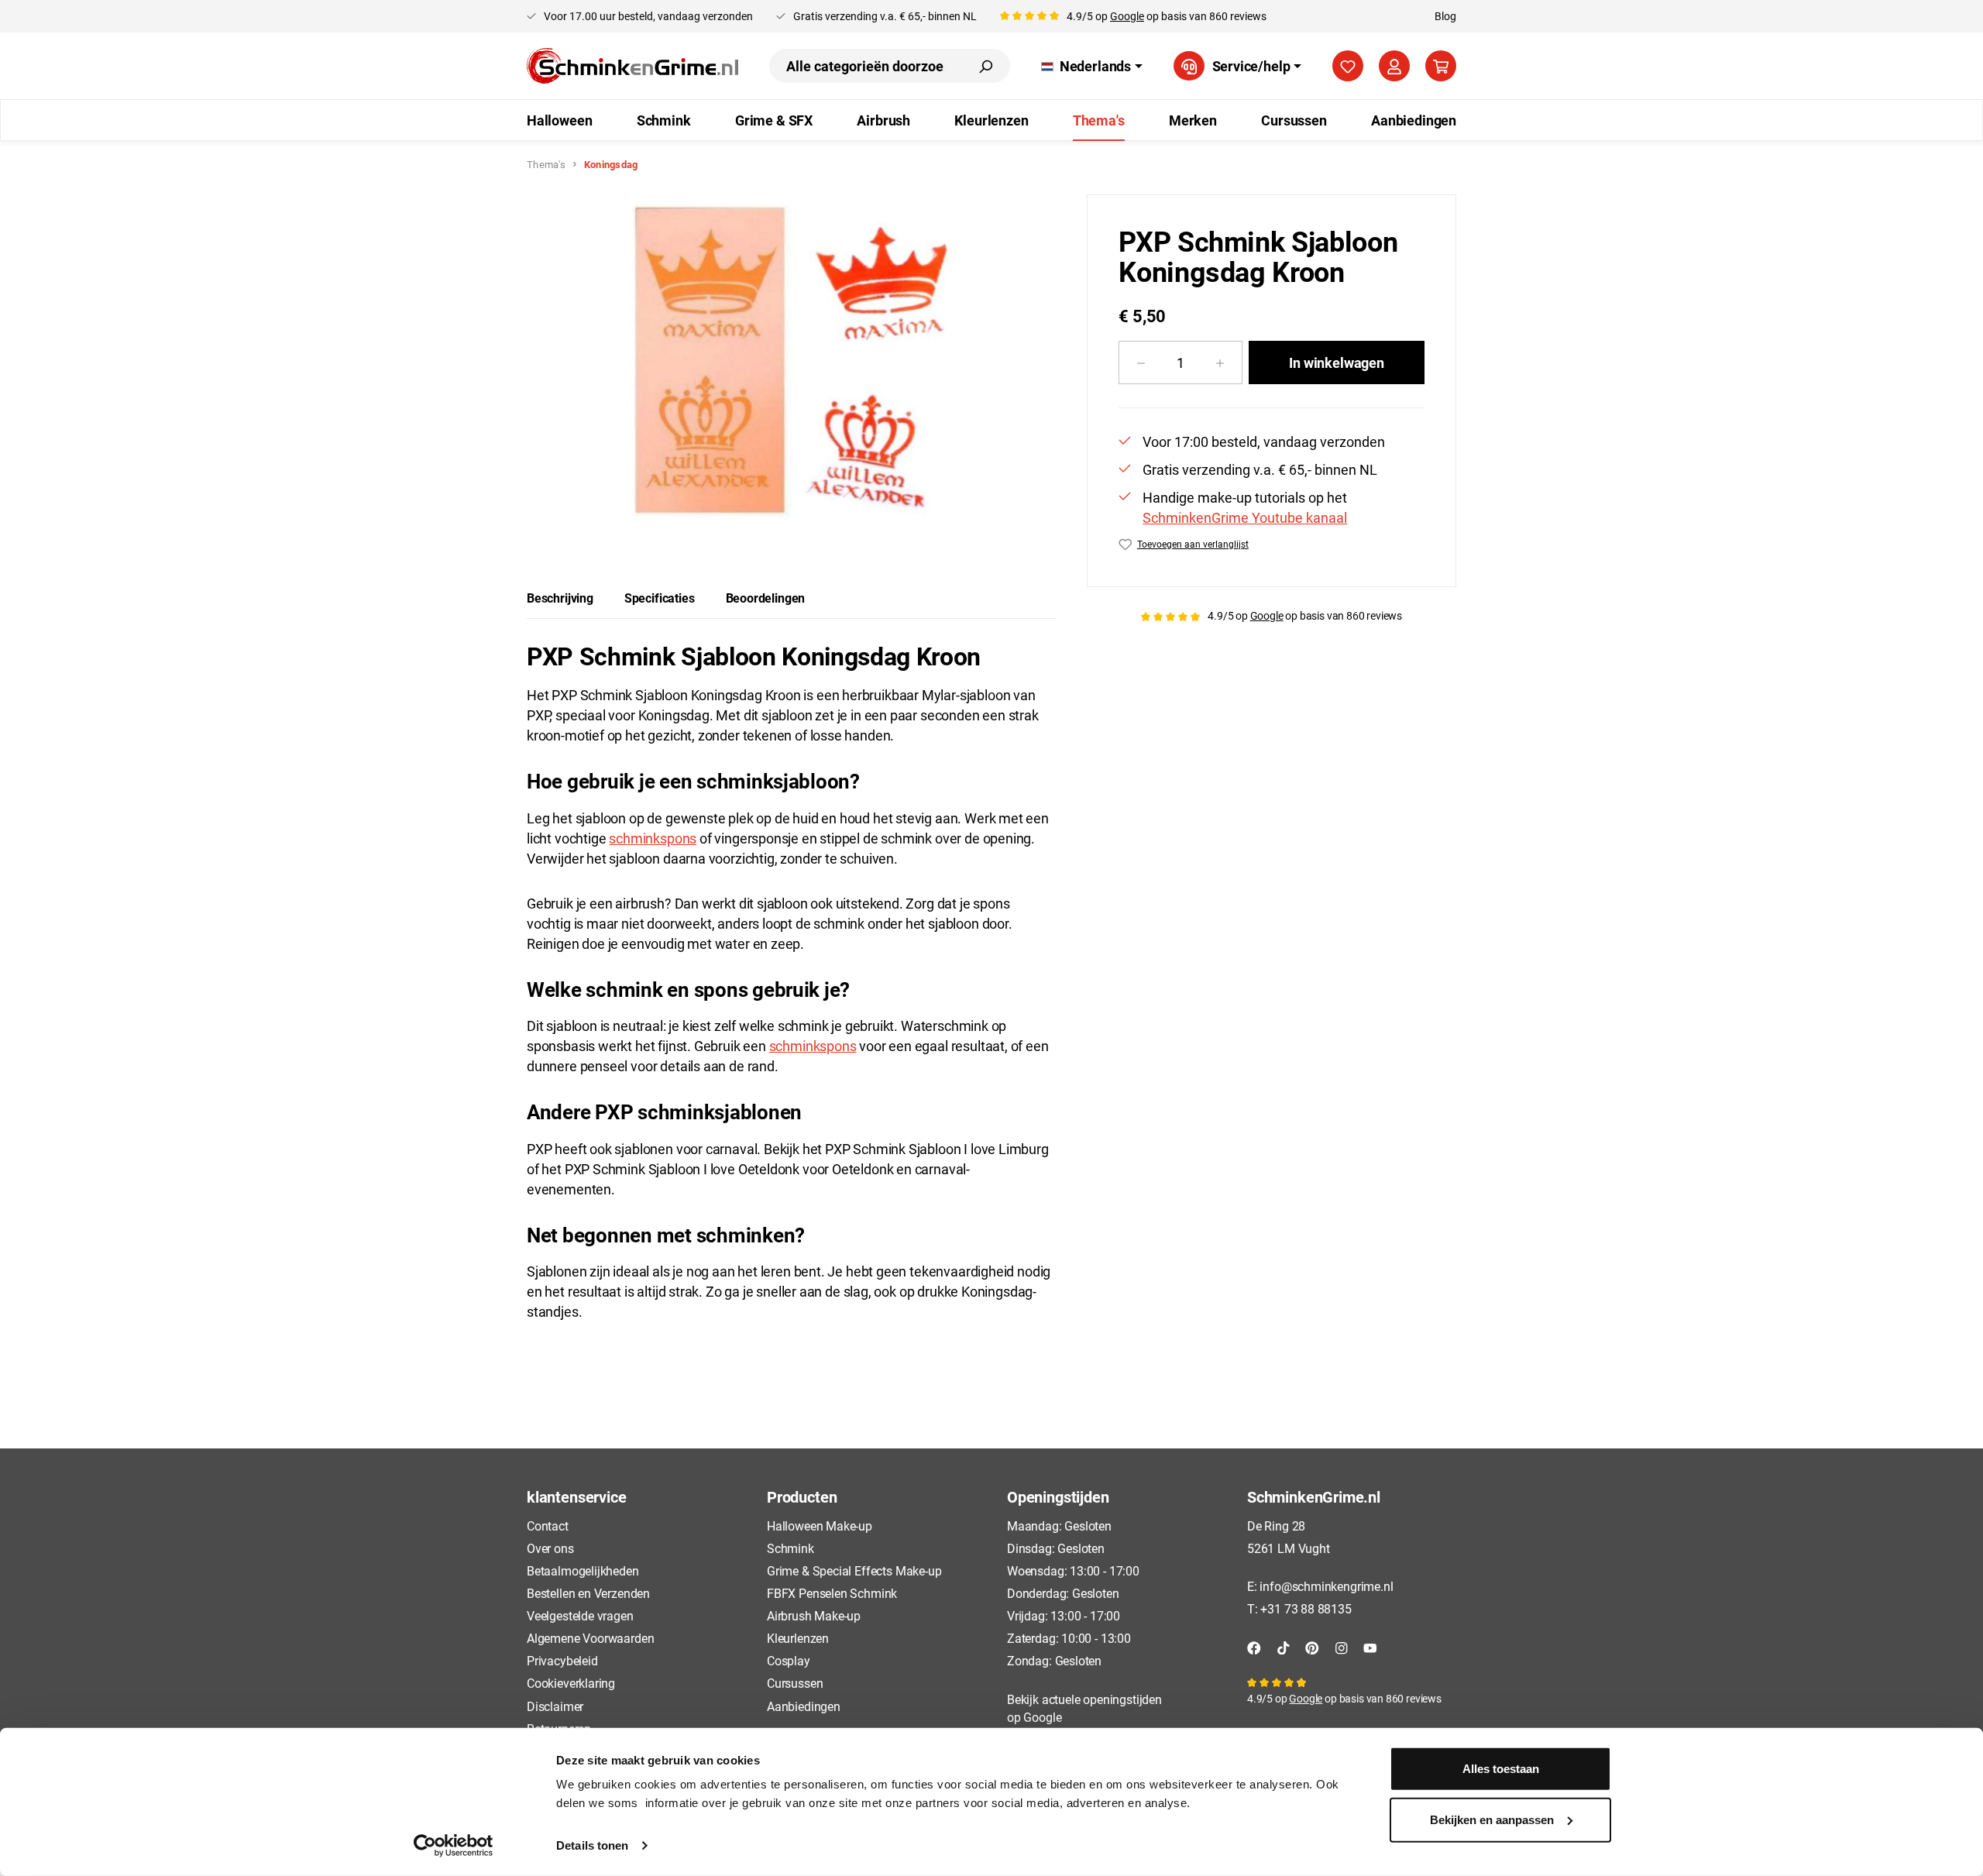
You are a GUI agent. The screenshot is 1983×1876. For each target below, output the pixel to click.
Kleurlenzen (798, 1638)
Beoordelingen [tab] (766, 598)
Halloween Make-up (820, 1526)
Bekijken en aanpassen (1492, 1819)
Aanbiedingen (804, 1706)
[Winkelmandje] (1441, 66)
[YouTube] (1370, 1646)
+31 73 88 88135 (1306, 1608)
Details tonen (592, 1845)
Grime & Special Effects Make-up (854, 1570)
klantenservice (576, 1496)
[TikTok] (1284, 1646)
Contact (548, 1526)
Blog (1445, 16)
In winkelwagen (1336, 362)
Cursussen (795, 1683)
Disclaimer (555, 1706)
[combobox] (865, 66)
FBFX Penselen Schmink (832, 1593)
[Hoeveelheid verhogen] (1220, 362)
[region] (791, 361)
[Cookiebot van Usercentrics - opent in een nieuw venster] (454, 1846)
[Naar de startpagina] (632, 66)
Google (1127, 16)
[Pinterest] (1312, 1646)
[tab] (560, 598)
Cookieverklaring (571, 1683)
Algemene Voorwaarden (590, 1638)
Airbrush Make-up (814, 1615)
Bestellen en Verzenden (588, 1593)
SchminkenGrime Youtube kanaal (1245, 517)
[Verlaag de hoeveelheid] (1141, 362)
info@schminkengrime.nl (1326, 1586)
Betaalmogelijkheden (583, 1570)
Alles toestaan (1501, 1769)
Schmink (790, 1548)
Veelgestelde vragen (580, 1615)
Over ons (550, 1548)
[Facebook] (1254, 1646)
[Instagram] (1342, 1646)
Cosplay (789, 1660)
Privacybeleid (562, 1660)
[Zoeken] (985, 66)
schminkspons (653, 838)
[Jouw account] (1394, 66)
